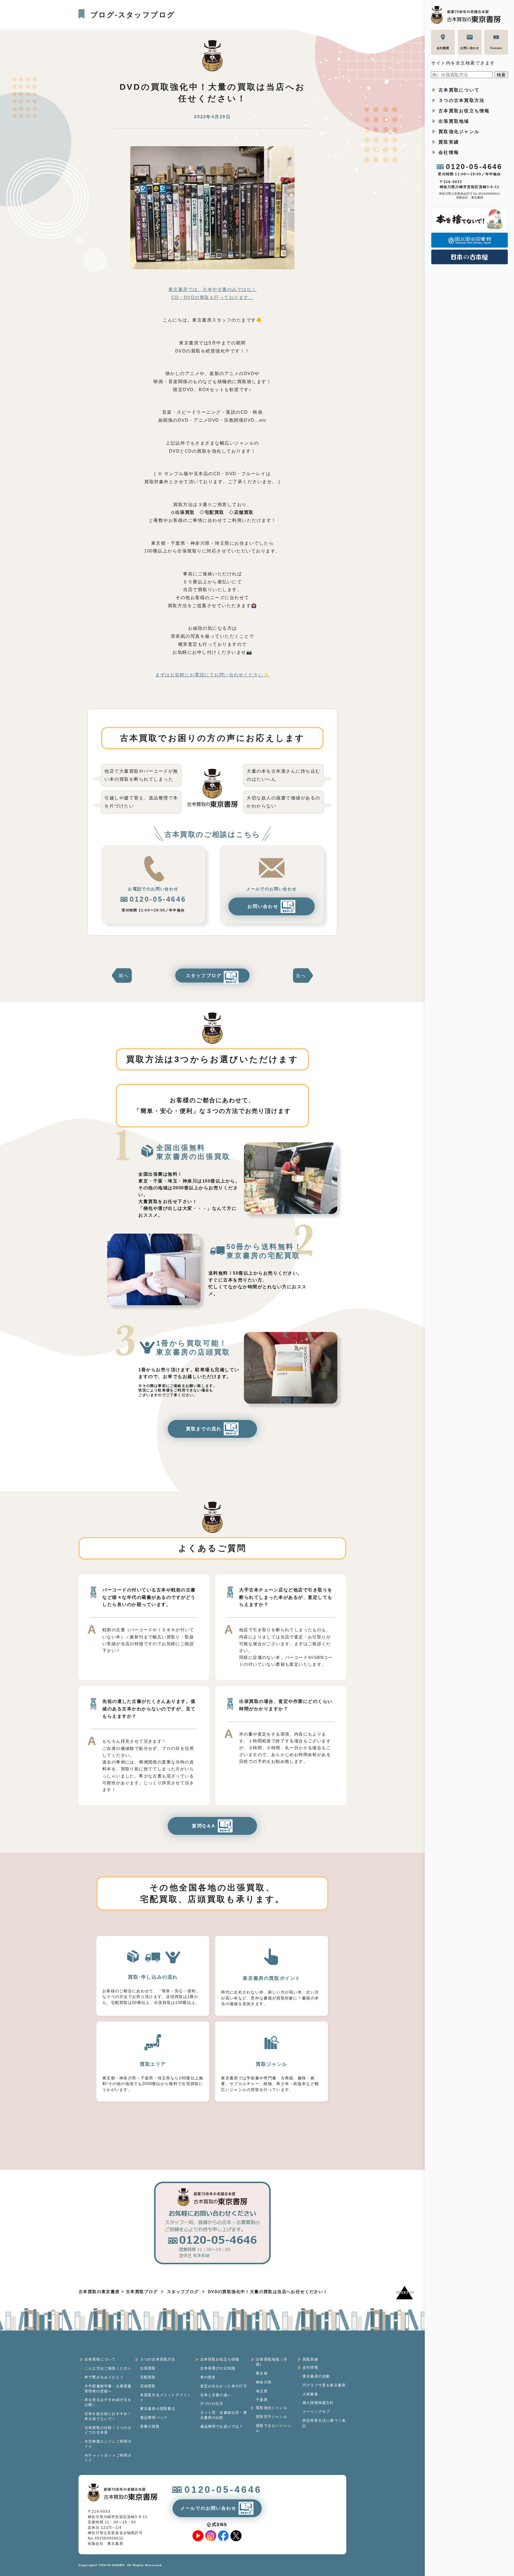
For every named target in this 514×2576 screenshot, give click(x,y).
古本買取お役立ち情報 (464, 111)
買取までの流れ (204, 1429)
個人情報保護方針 (318, 2403)
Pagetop (405, 2292)
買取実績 (449, 142)
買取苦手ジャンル (272, 2417)
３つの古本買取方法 (461, 100)
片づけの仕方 (212, 2404)
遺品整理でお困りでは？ (222, 2427)
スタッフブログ (204, 976)
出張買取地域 (454, 121)
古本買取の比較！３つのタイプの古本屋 (108, 2430)
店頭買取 (148, 2386)
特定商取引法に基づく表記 (324, 2423)
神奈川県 (264, 2382)
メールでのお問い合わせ (209, 2508)
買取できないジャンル (274, 2428)
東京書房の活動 (316, 2376)
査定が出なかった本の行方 (224, 2386)
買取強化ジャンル (459, 132)
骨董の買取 (150, 2427)
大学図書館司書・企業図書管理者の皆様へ (108, 2389)
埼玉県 (262, 2391)
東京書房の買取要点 (158, 2409)
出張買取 (148, 2368)
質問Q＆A (204, 1826)
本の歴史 (208, 2377)
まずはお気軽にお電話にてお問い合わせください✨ (212, 675)
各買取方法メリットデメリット (166, 2398)
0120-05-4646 (474, 167)
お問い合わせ (263, 906)
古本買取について (459, 90)
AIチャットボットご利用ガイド (108, 2458)
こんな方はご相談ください (108, 2368)
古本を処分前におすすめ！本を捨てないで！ (108, 2416)
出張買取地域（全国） (272, 2362)
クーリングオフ (316, 2412)
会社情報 (449, 152)
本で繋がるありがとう (104, 2377)
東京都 (262, 2373)
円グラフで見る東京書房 (324, 2385)
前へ (124, 976)
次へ (301, 976)
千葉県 (262, 2400)
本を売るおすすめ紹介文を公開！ (108, 2402)
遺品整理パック (154, 2418)
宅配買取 (148, 2377)
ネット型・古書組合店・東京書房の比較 (224, 2415)
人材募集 (310, 2394)
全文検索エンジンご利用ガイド (108, 2444)
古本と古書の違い (216, 2395)
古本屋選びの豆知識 (218, 2368)
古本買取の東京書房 (99, 2292)
